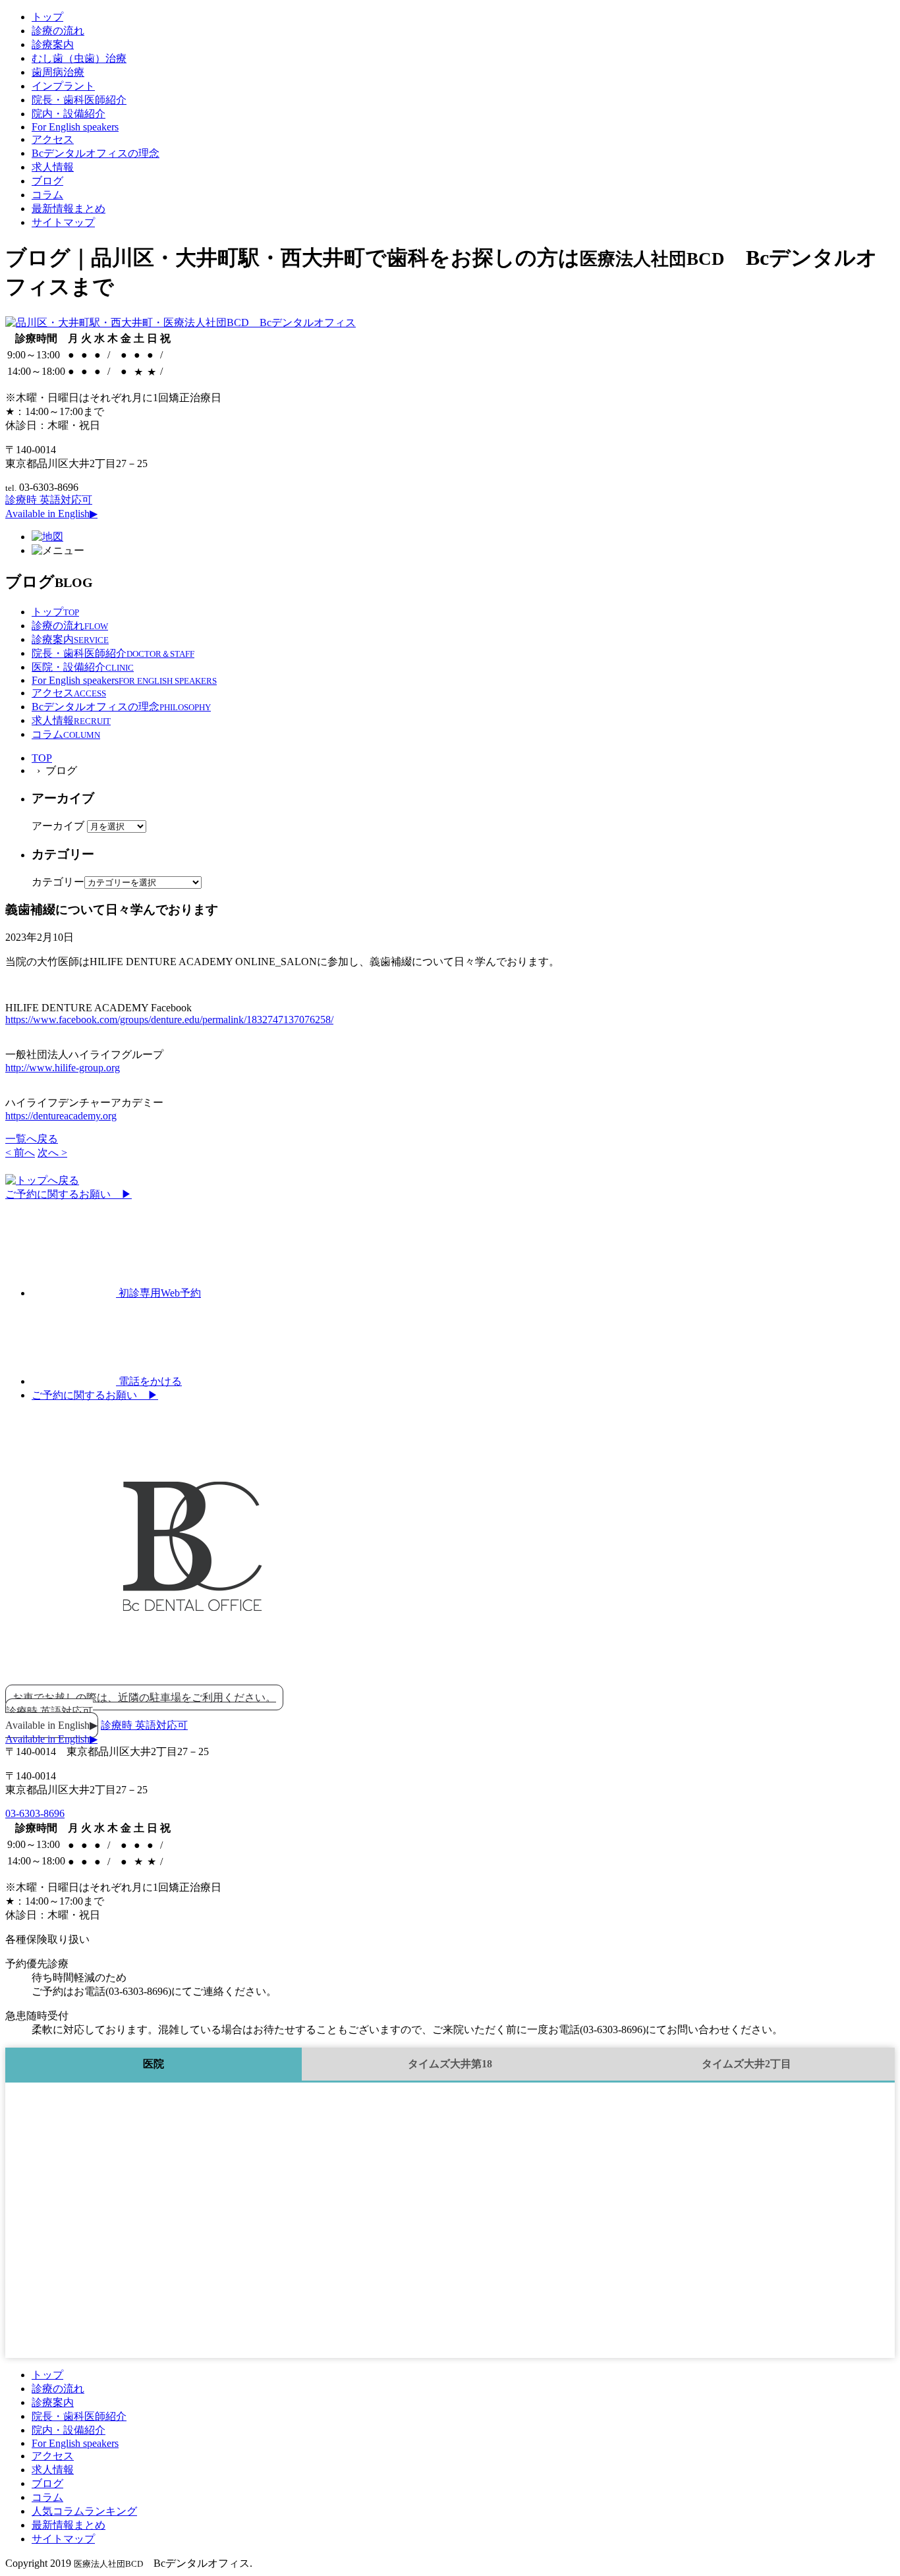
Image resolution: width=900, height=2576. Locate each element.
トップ (47, 17)
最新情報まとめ (69, 209)
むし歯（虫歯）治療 (79, 58)
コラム (47, 195)
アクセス (53, 139)
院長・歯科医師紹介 (79, 100)
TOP (42, 758)
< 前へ (20, 1153)
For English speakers (75, 127)
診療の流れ (58, 31)
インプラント (63, 86)
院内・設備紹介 (69, 114)
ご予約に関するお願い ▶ (69, 1194)
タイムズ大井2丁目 (746, 2064)
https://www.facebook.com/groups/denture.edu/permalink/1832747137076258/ (169, 1020)
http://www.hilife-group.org (63, 1068)
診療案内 (53, 44)
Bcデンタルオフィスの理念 (96, 153)
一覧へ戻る (32, 1139)
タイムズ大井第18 (450, 2064)
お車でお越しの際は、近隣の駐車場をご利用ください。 (144, 1697)
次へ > (52, 1153)
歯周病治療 (58, 72)
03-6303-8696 (35, 1813)
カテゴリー (58, 882)
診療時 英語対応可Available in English (51, 1718)
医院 (154, 2064)
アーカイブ (58, 826)
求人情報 (53, 167)
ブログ (47, 181)
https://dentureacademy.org (61, 1116)
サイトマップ (63, 222)
